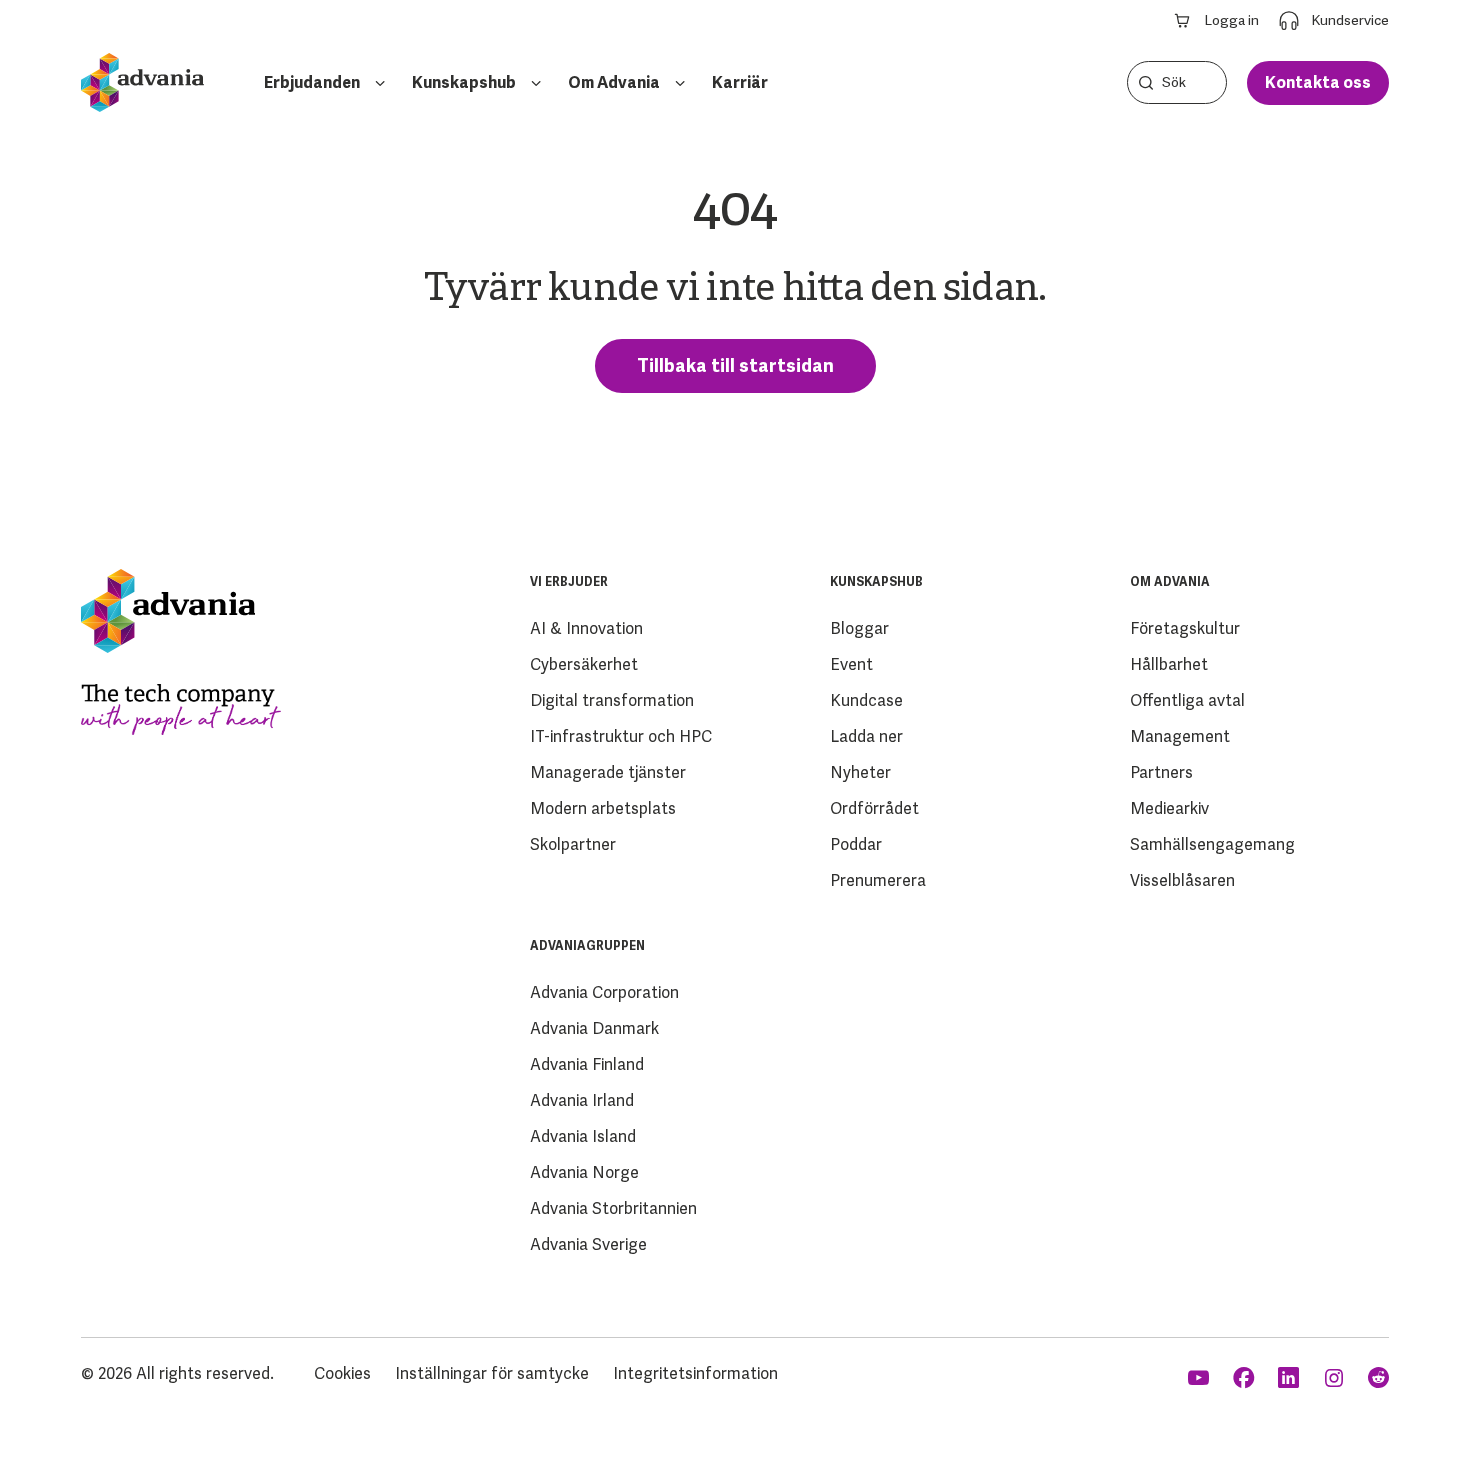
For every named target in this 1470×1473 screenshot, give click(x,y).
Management (1180, 736)
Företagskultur (1185, 628)
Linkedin (1290, 1378)
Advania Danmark (594, 1028)
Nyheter (860, 772)
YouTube (1200, 1378)
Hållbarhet (1169, 664)
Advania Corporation (604, 992)
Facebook (1245, 1378)
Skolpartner (573, 844)
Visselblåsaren (1182, 880)
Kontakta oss (1318, 82)
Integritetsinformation (695, 1373)
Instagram (1335, 1378)
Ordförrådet (874, 808)
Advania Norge (584, 1172)
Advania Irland (582, 1100)
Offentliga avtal (1187, 700)
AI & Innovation (586, 628)
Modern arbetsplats (603, 808)
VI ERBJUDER (569, 582)
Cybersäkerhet (584, 664)
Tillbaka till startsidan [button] (735, 365)
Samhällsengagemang (1212, 844)
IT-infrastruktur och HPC (621, 736)
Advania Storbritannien (613, 1208)
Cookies (342, 1373)
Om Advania (614, 82)
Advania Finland (587, 1064)
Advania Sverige (588, 1244)
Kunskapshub (464, 82)
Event (851, 664)
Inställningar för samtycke (492, 1373)
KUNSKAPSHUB (876, 582)
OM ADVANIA (1170, 582)
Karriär (740, 82)
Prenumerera (878, 880)
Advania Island (583, 1136)
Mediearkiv (1169, 808)
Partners (1161, 772)
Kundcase (866, 700)
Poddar (856, 844)
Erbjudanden (312, 82)
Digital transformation (612, 700)
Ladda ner (866, 736)
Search (1146, 82)
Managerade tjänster (608, 772)
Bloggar (859, 628)
